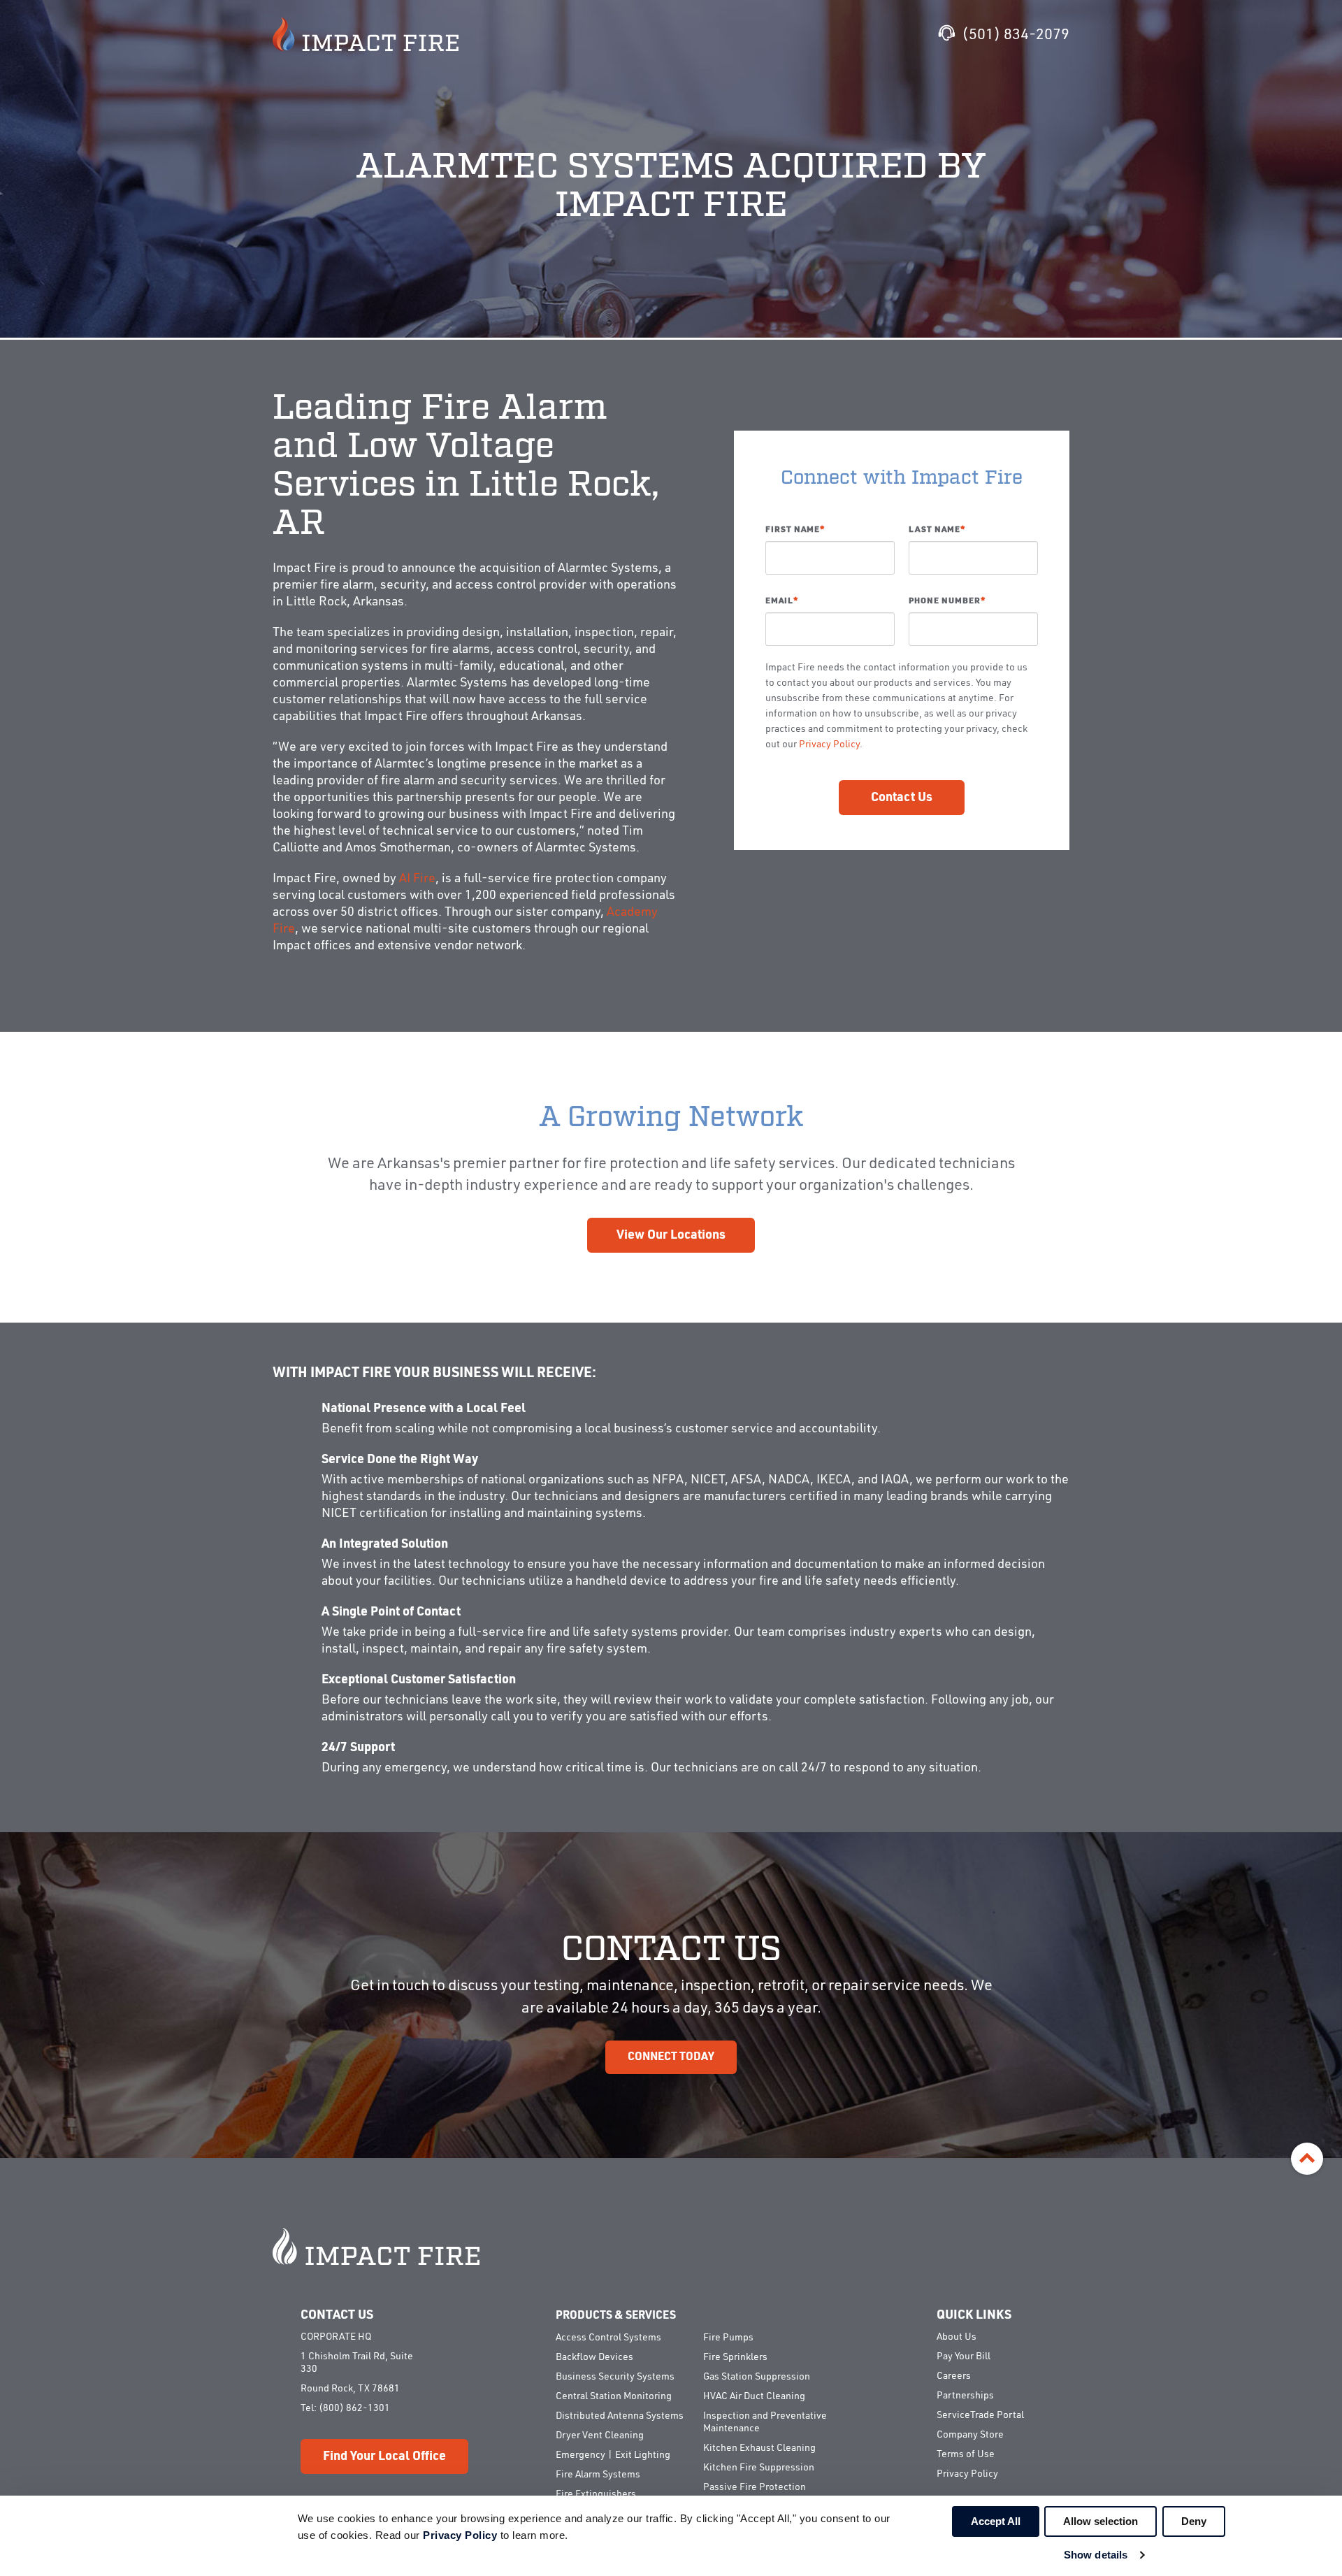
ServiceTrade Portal (980, 2415)
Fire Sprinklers (735, 2357)
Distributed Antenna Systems (620, 2416)
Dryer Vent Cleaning (600, 2435)
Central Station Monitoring (614, 2396)
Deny (1194, 2521)
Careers (954, 2376)
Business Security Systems (615, 2377)
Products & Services (616, 2316)
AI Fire (417, 879)
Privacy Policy (829, 744)
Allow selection (1101, 2521)
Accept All (996, 2521)
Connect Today (671, 2057)
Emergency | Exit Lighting (613, 2455)
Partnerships (965, 2396)
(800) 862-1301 (354, 2408)
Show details (1096, 2555)
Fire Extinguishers (596, 2494)
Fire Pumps (728, 2338)
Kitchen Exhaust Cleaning (759, 2448)
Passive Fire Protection (755, 2487)
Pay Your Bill (964, 2356)
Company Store (970, 2435)
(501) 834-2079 (1016, 35)
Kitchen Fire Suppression (759, 2468)
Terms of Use (966, 2454)
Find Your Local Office (384, 2456)
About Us (957, 2337)
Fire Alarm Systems (598, 2475)
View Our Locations (671, 1235)
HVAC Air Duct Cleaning (754, 2396)
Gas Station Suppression (757, 2377)
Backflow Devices (594, 2357)
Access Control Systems (608, 2338)
